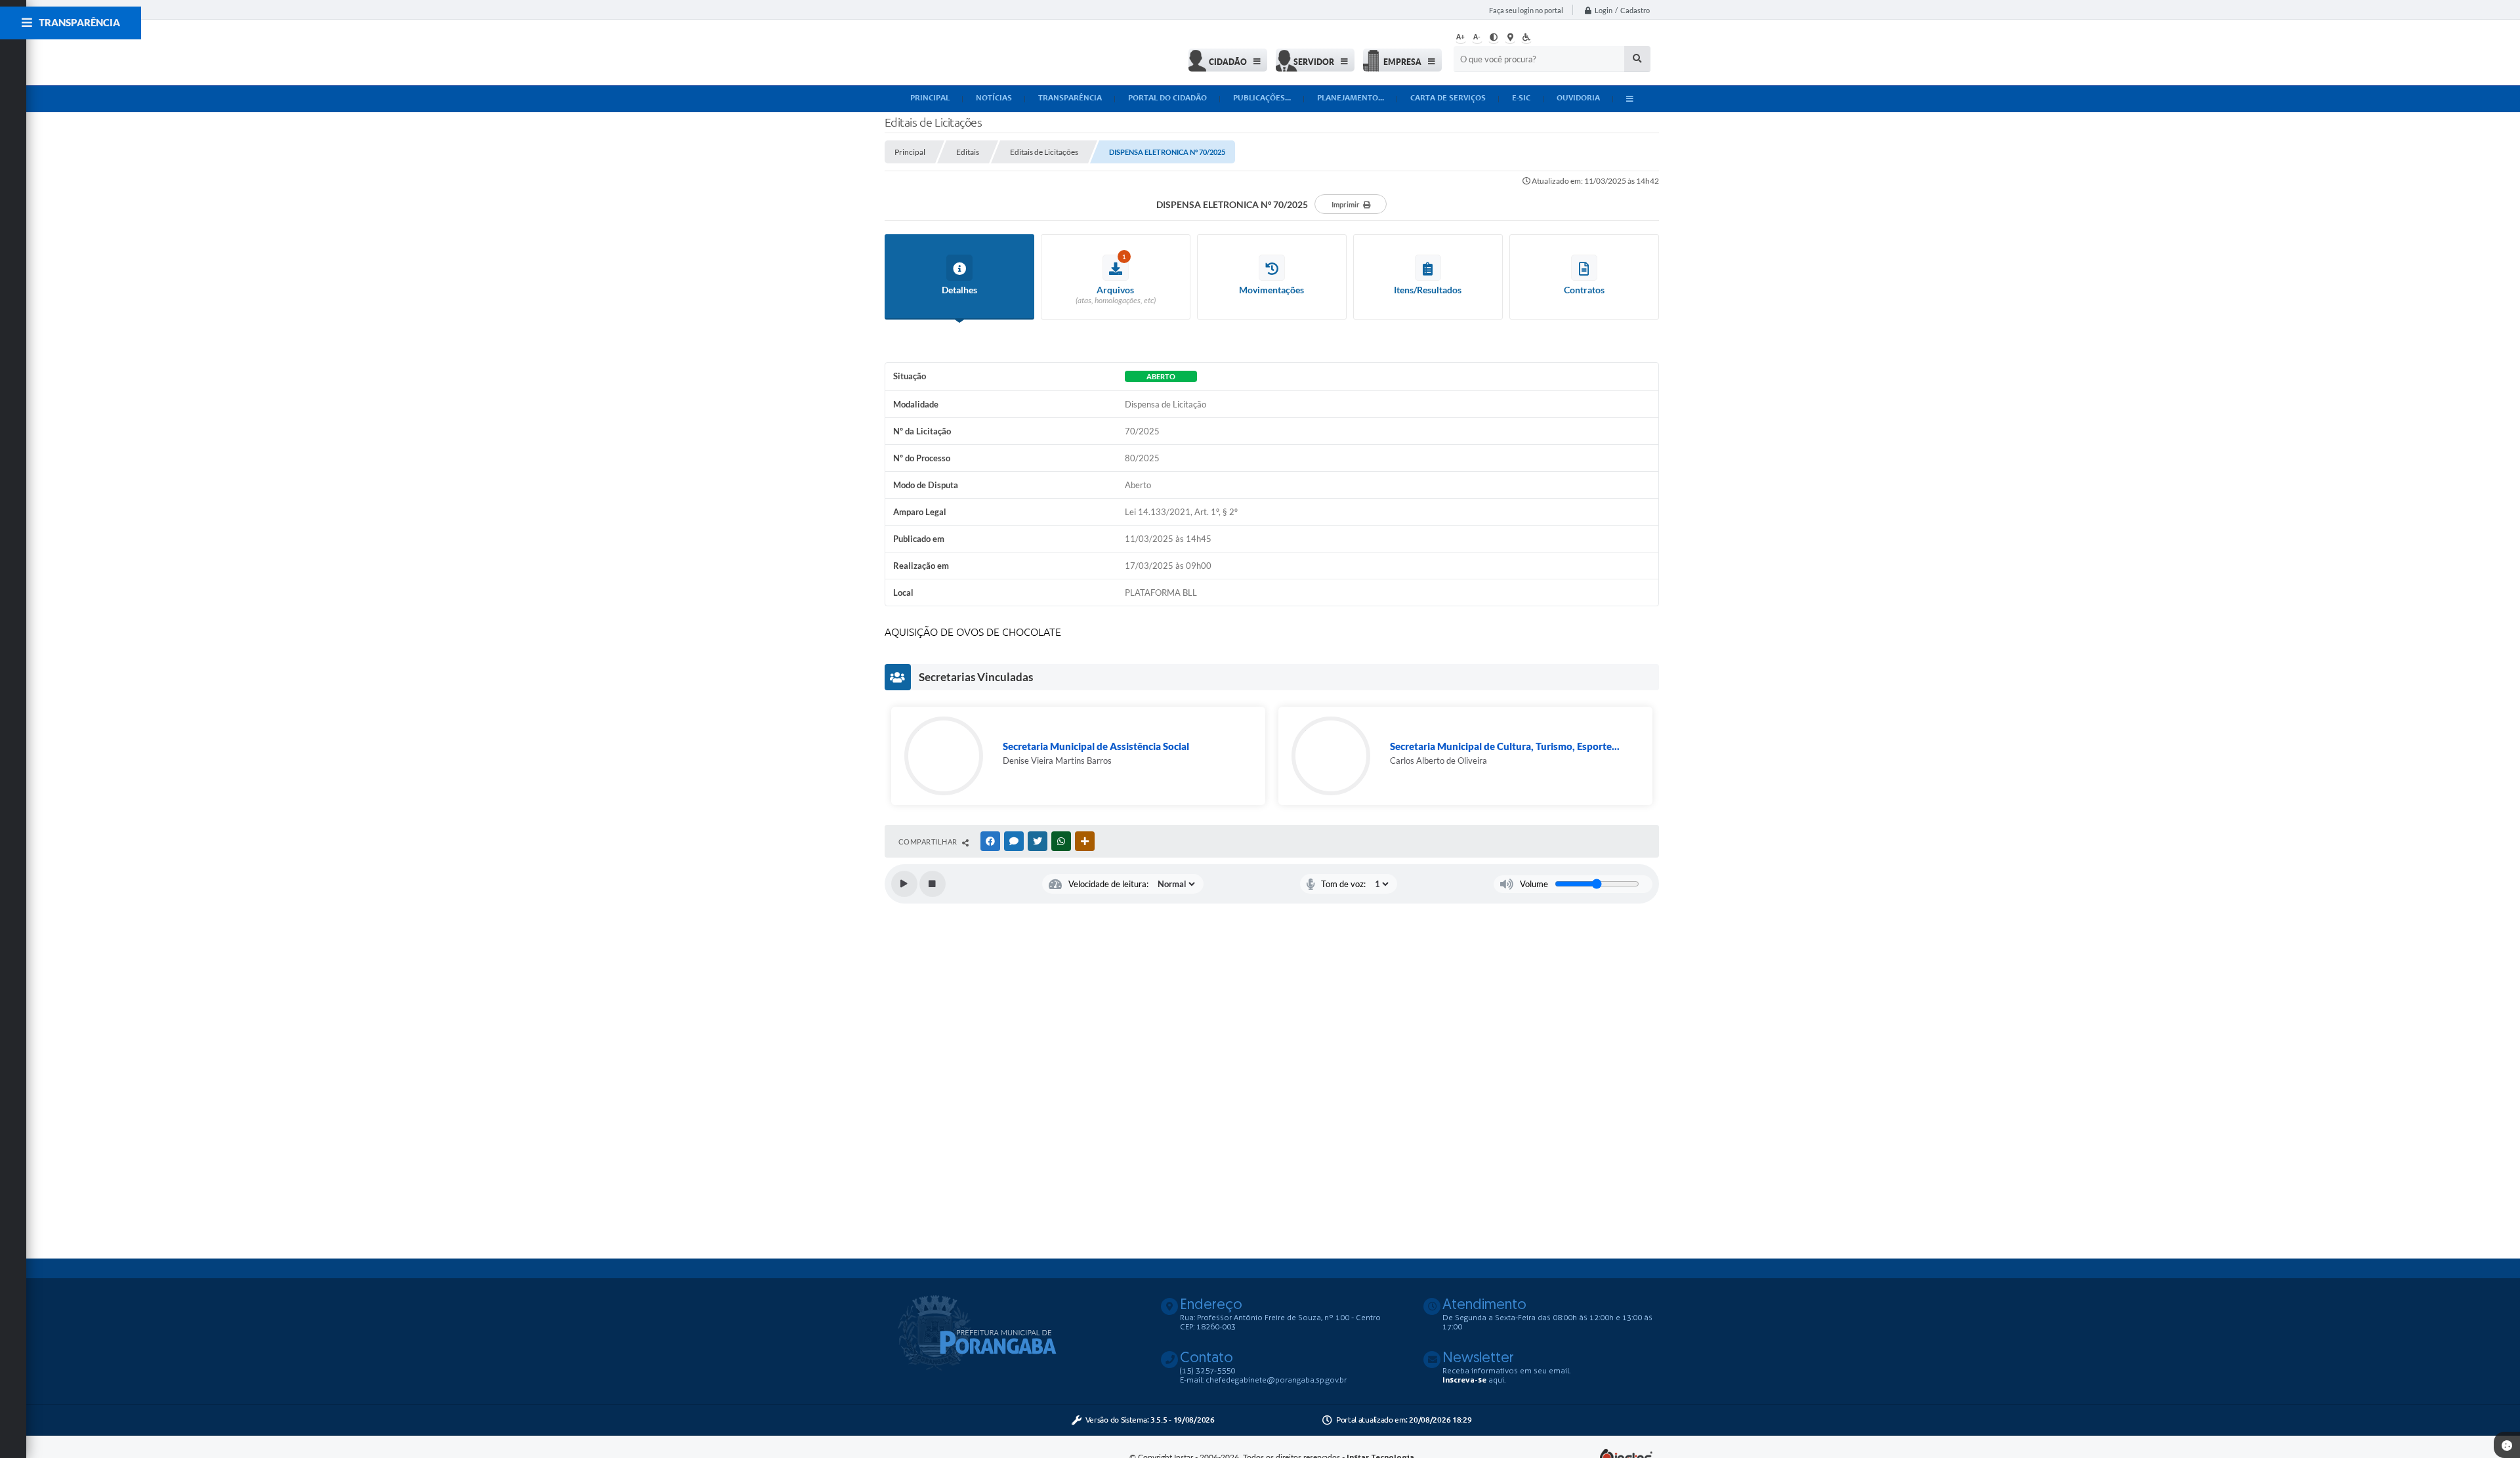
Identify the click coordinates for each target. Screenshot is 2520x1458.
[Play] (904, 884)
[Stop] (933, 884)
